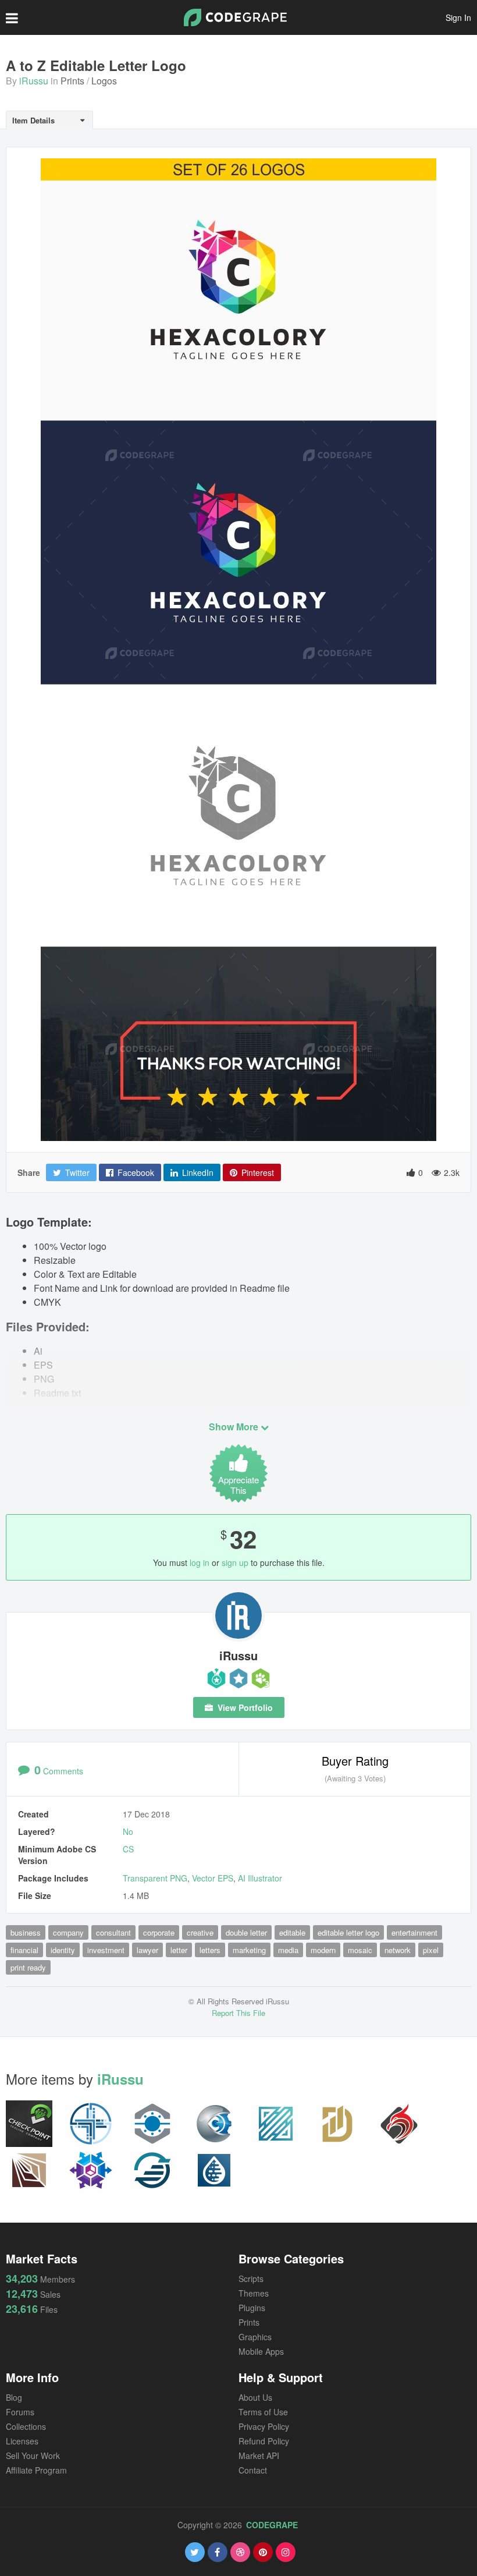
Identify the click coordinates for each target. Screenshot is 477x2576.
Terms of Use (263, 2412)
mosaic (360, 1950)
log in (200, 1562)
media (288, 1950)
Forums (20, 2412)
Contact (253, 2470)
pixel (431, 1950)
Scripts (251, 2279)
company (68, 1932)
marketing (249, 1950)
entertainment (414, 1932)
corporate (159, 1932)
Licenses (22, 2441)
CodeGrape (272, 2525)
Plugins (252, 2308)
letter (179, 1950)
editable (292, 1932)
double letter (246, 1932)
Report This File (238, 2013)
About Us (255, 2397)
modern (323, 1950)
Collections (26, 2426)
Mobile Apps (261, 2351)
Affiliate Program (36, 2470)
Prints (72, 81)
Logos (104, 81)
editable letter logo (348, 1932)
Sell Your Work (33, 2455)
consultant (113, 1932)
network (398, 1950)
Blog (14, 2397)
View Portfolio (244, 1707)
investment (106, 1950)
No (128, 1831)
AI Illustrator (260, 1878)
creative (200, 1932)
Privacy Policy (264, 2426)
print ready (28, 1967)
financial (24, 1950)
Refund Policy (264, 2441)
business (26, 1932)
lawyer (147, 1950)
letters (210, 1950)
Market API (259, 2455)
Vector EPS (213, 1878)
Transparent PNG (155, 1878)
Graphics (255, 2337)
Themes (254, 2293)
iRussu (34, 81)
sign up (235, 1562)
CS (128, 1849)
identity (63, 1950)
